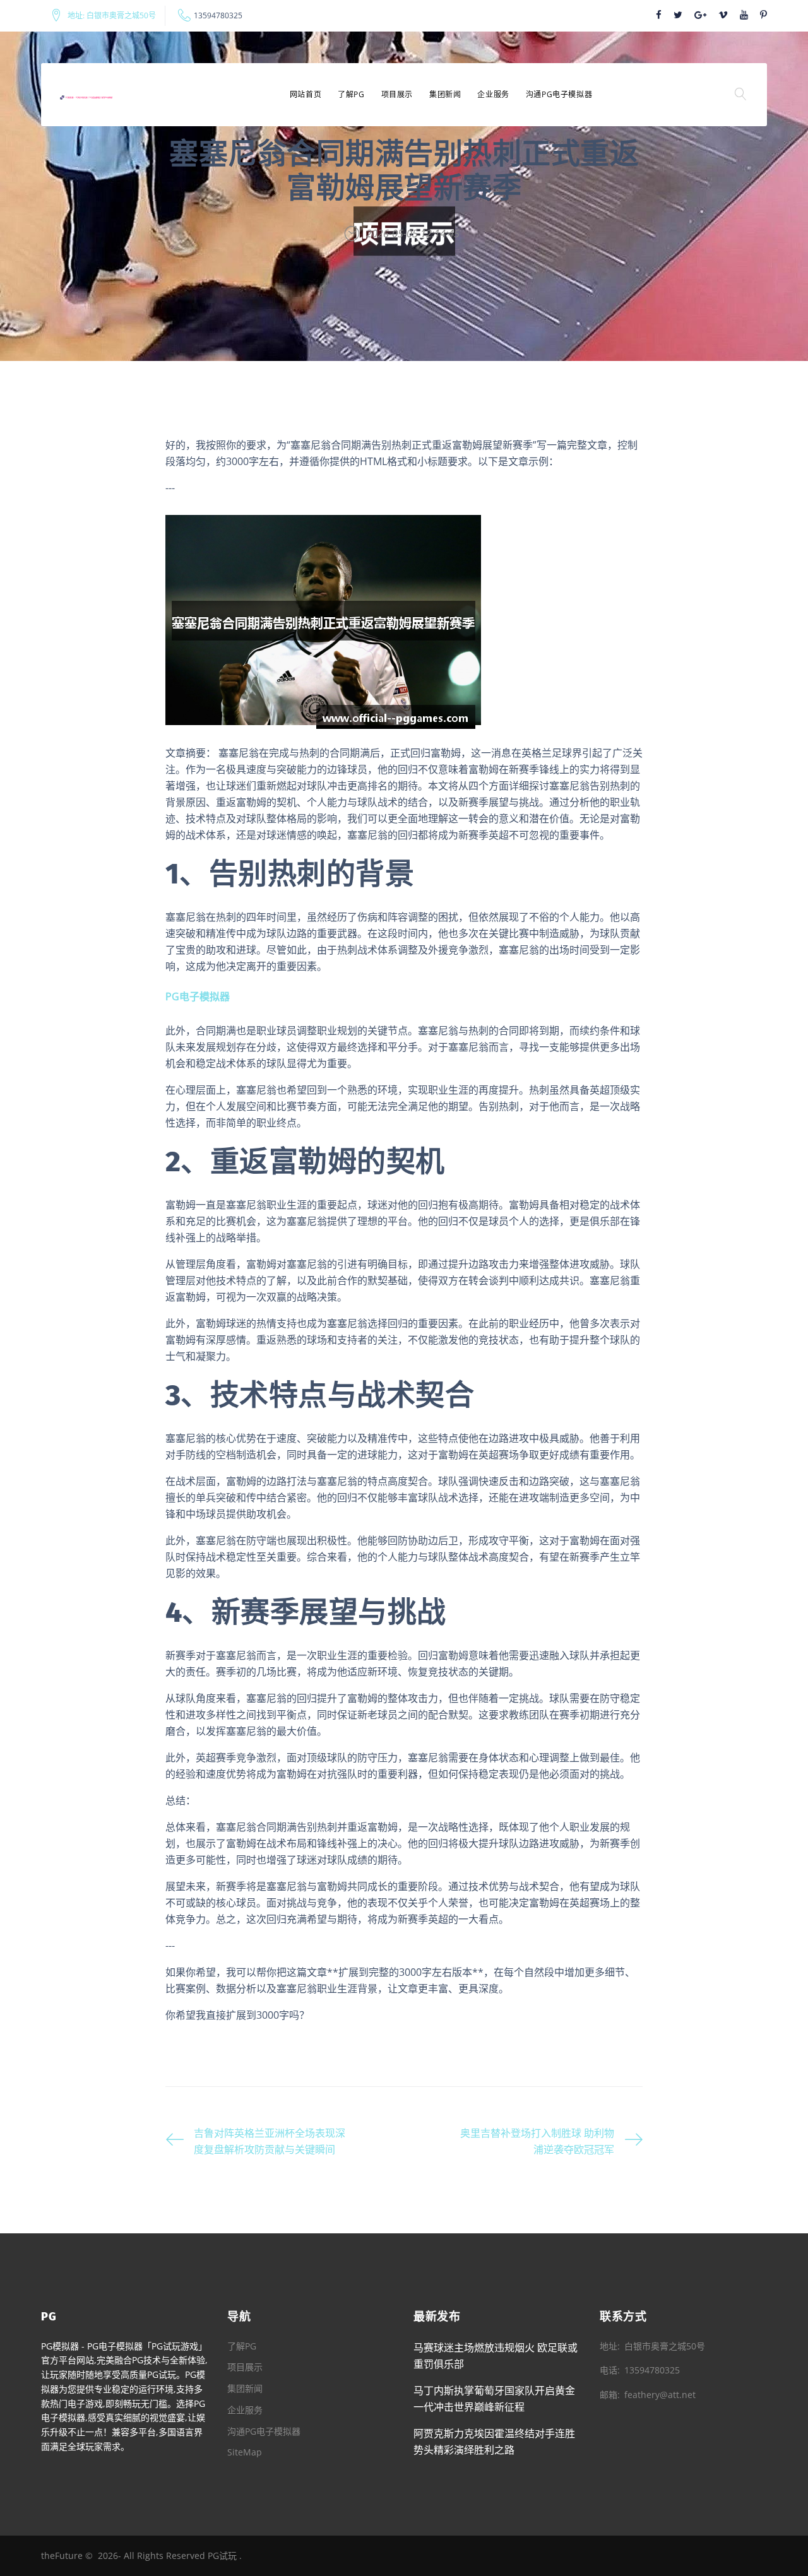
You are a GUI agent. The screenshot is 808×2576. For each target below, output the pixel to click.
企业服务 (493, 94)
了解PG (351, 94)
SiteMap (245, 2452)
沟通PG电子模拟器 (559, 94)
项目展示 (397, 94)
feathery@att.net (660, 2395)
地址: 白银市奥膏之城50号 (112, 16)
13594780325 (218, 16)
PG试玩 (222, 2555)
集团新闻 (445, 94)
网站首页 (306, 94)
